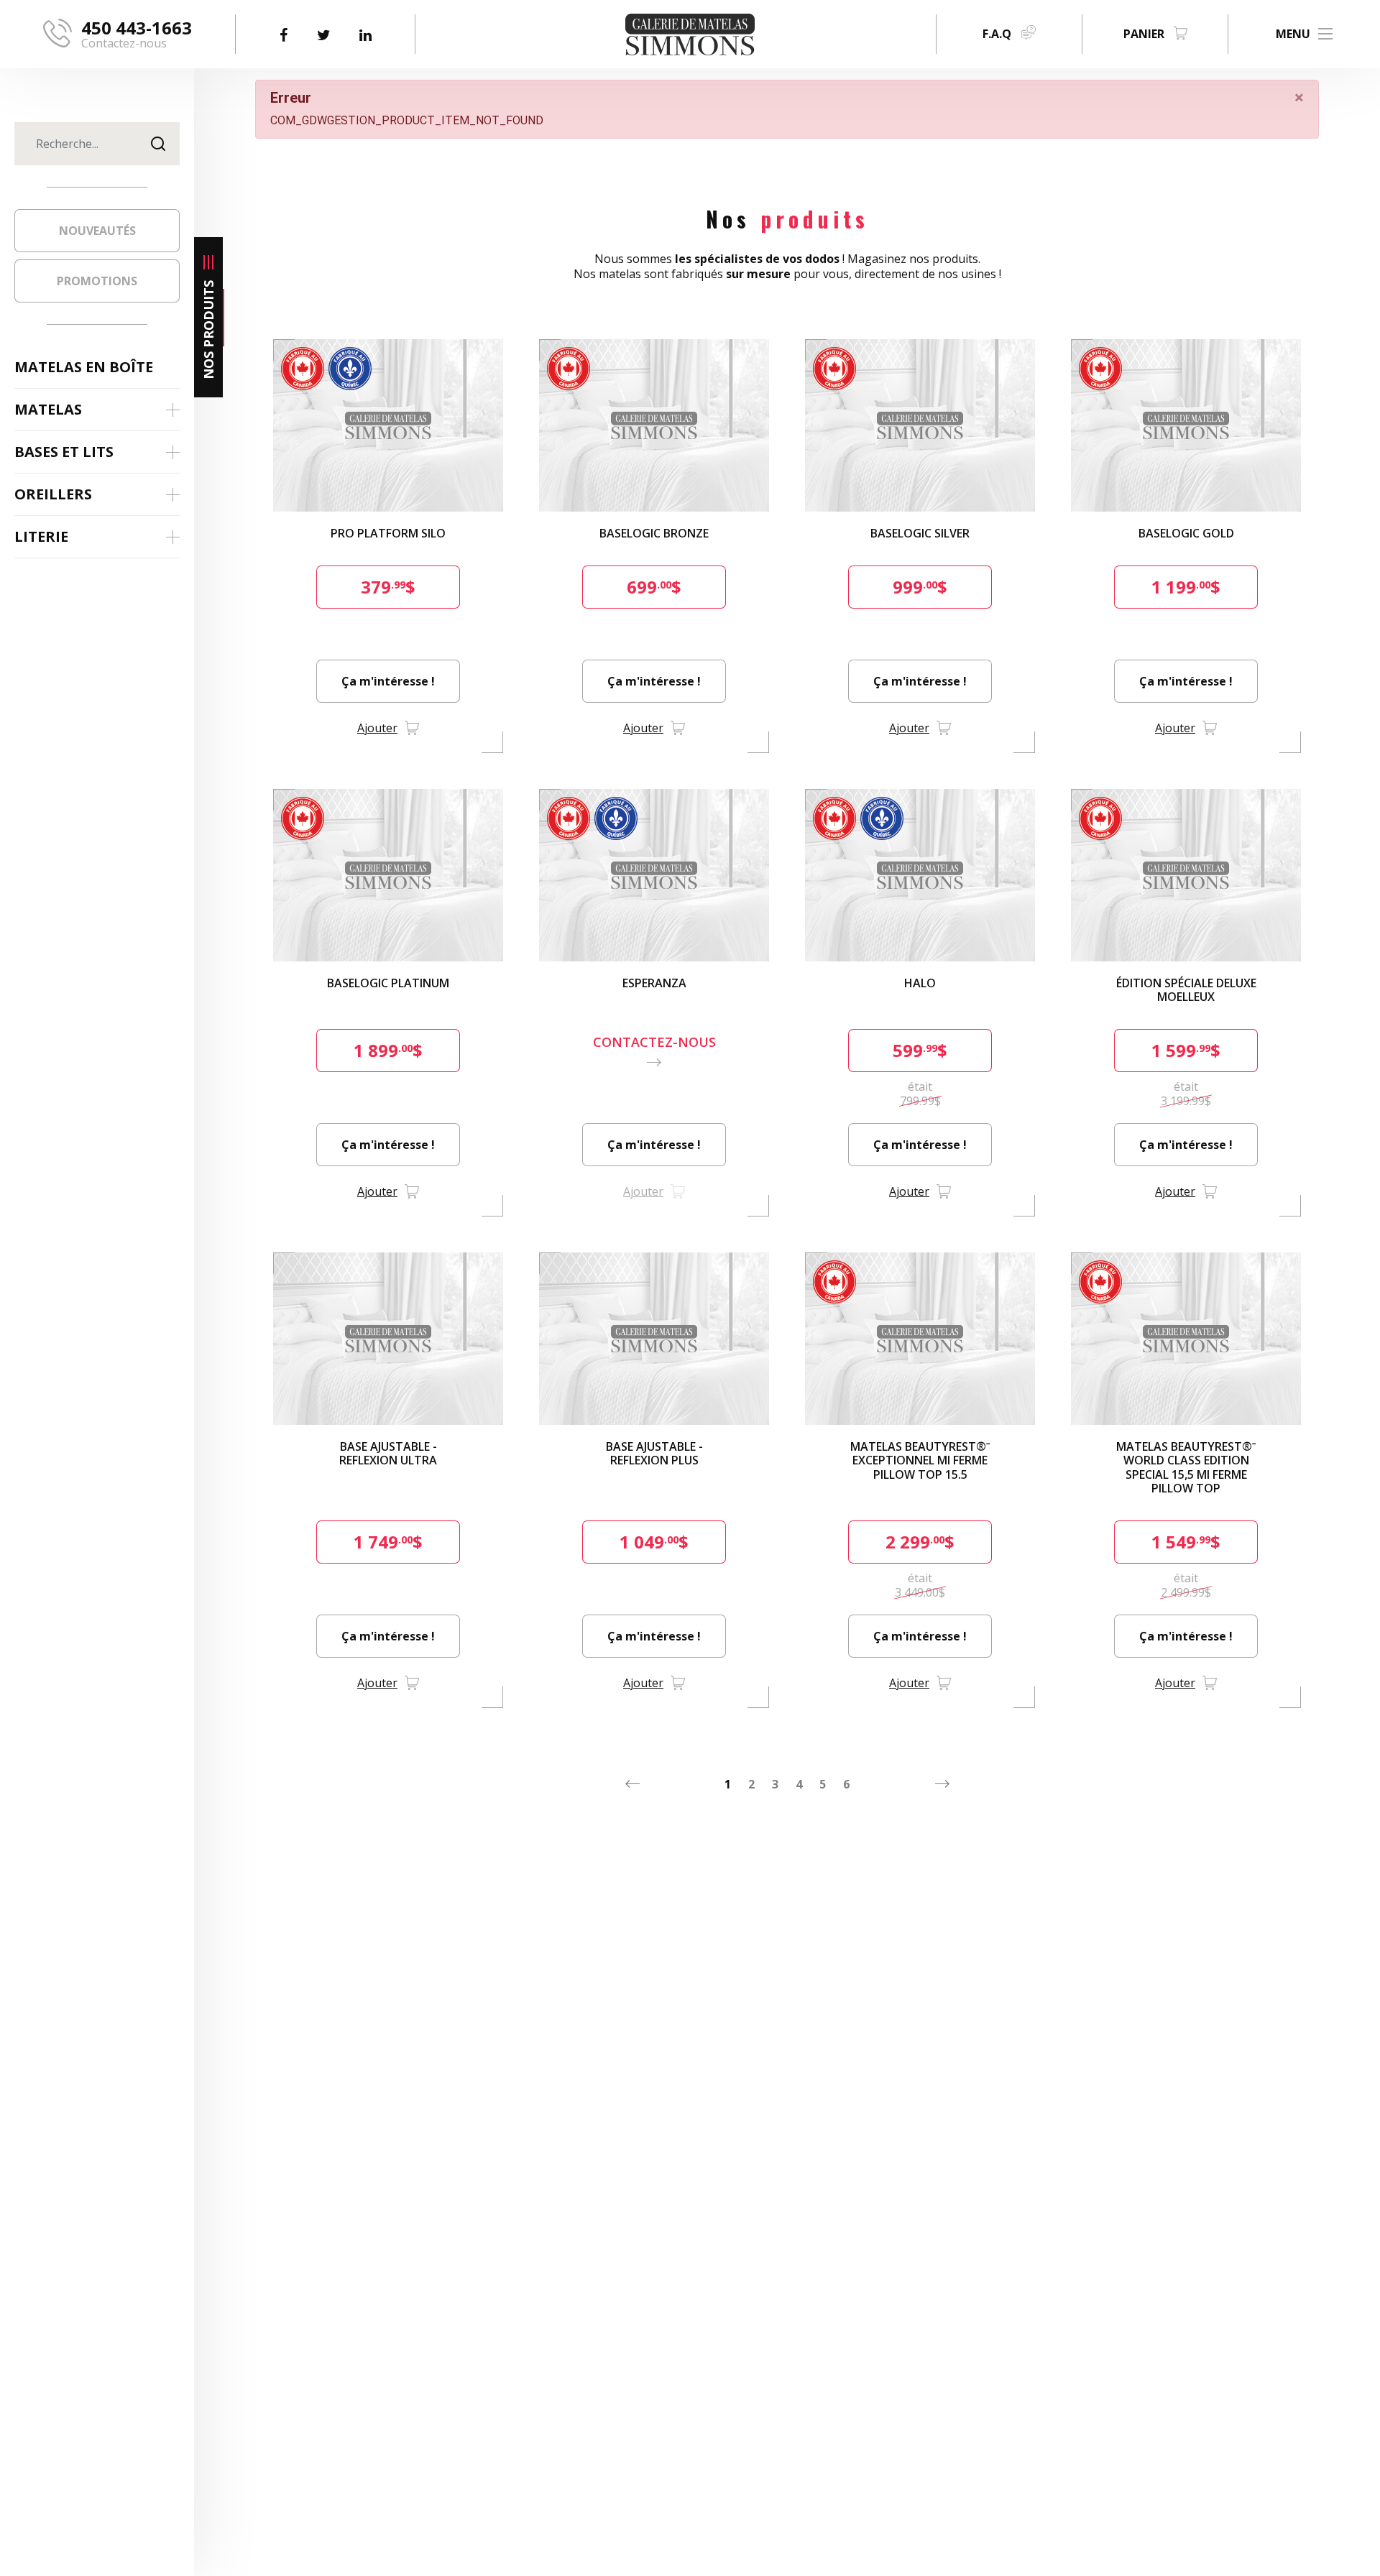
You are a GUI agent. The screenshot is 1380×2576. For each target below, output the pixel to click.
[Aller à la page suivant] (942, 1784)
